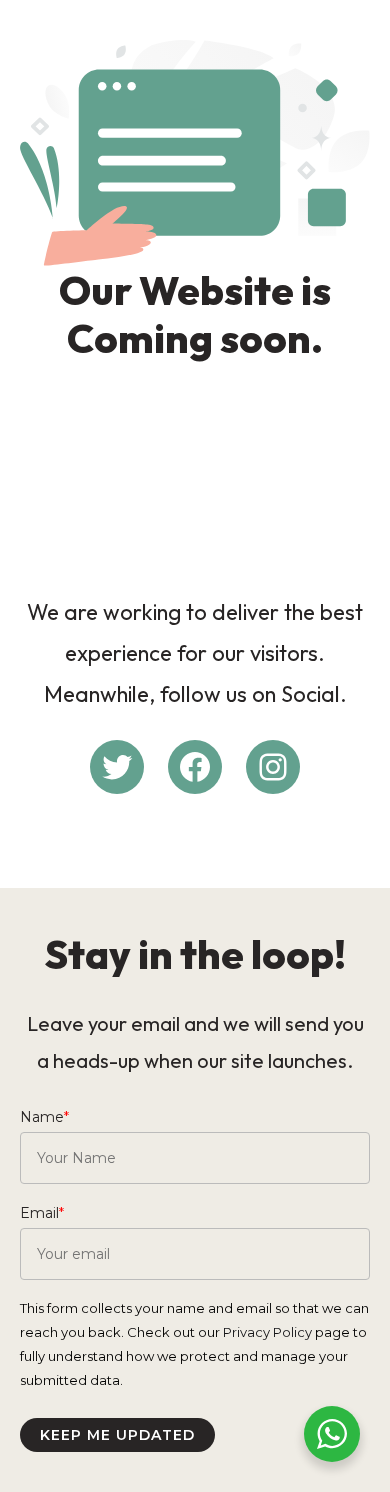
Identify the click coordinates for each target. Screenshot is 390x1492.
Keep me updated (117, 1435)
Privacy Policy (267, 1332)
